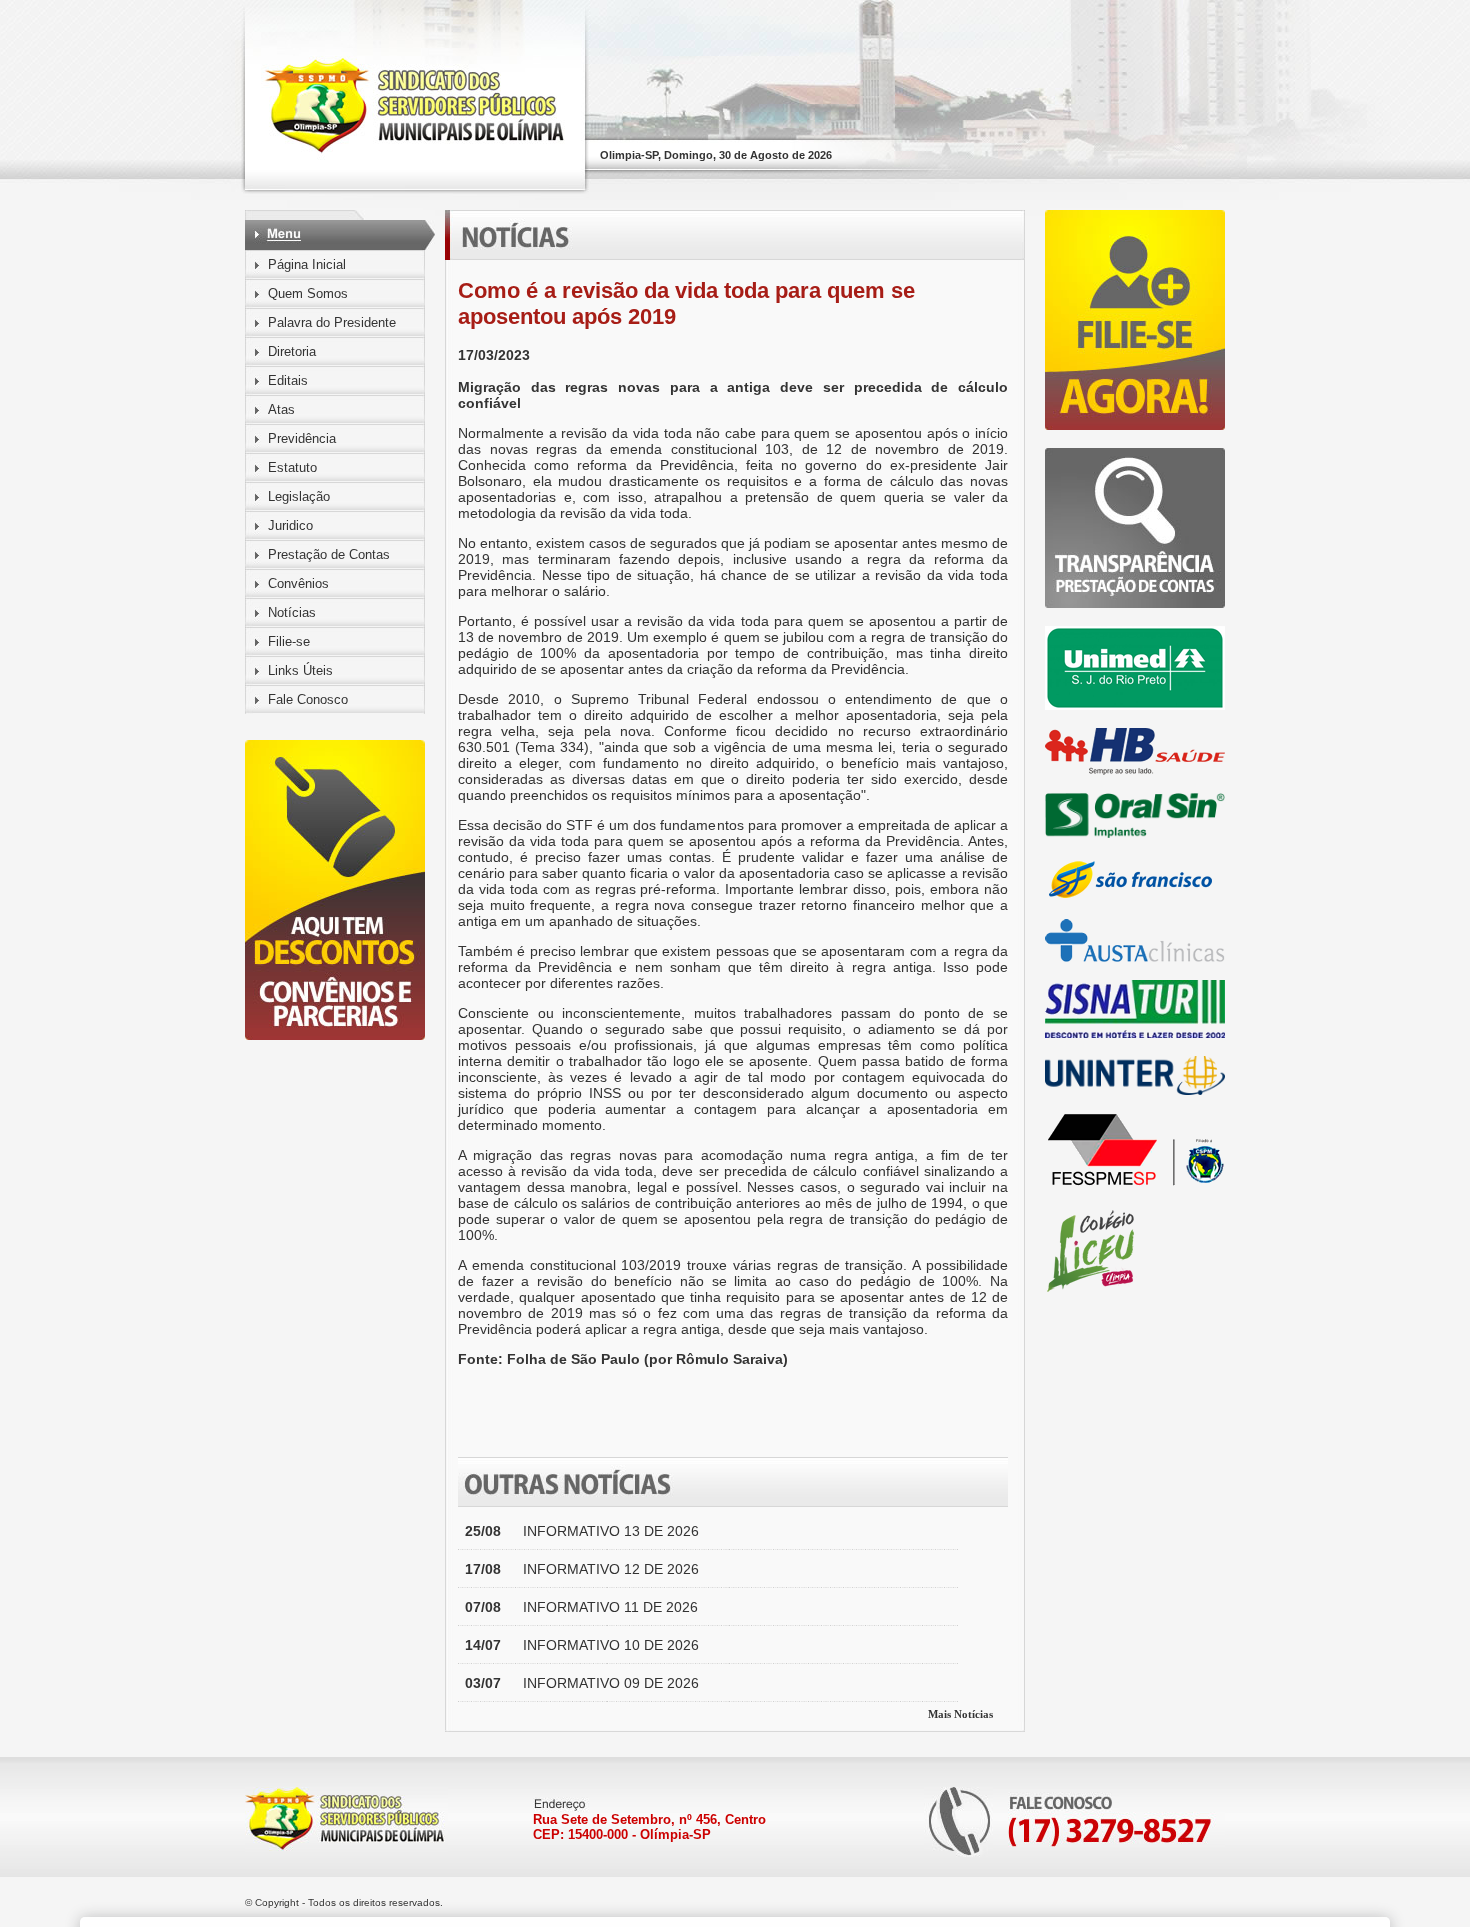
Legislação (299, 496)
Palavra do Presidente (332, 322)
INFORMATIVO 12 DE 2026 (611, 1569)
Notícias (292, 612)
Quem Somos (308, 293)
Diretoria (292, 351)
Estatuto (292, 467)
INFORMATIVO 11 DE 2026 (610, 1607)
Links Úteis (300, 670)
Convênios (298, 583)
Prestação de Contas (329, 554)
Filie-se (289, 641)
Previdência (302, 438)
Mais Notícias (960, 1714)
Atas (281, 409)
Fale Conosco (308, 699)
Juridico (290, 525)
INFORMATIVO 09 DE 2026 (611, 1683)
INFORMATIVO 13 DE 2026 (611, 1531)
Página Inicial (307, 264)
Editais (288, 380)
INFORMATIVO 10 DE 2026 (611, 1645)
